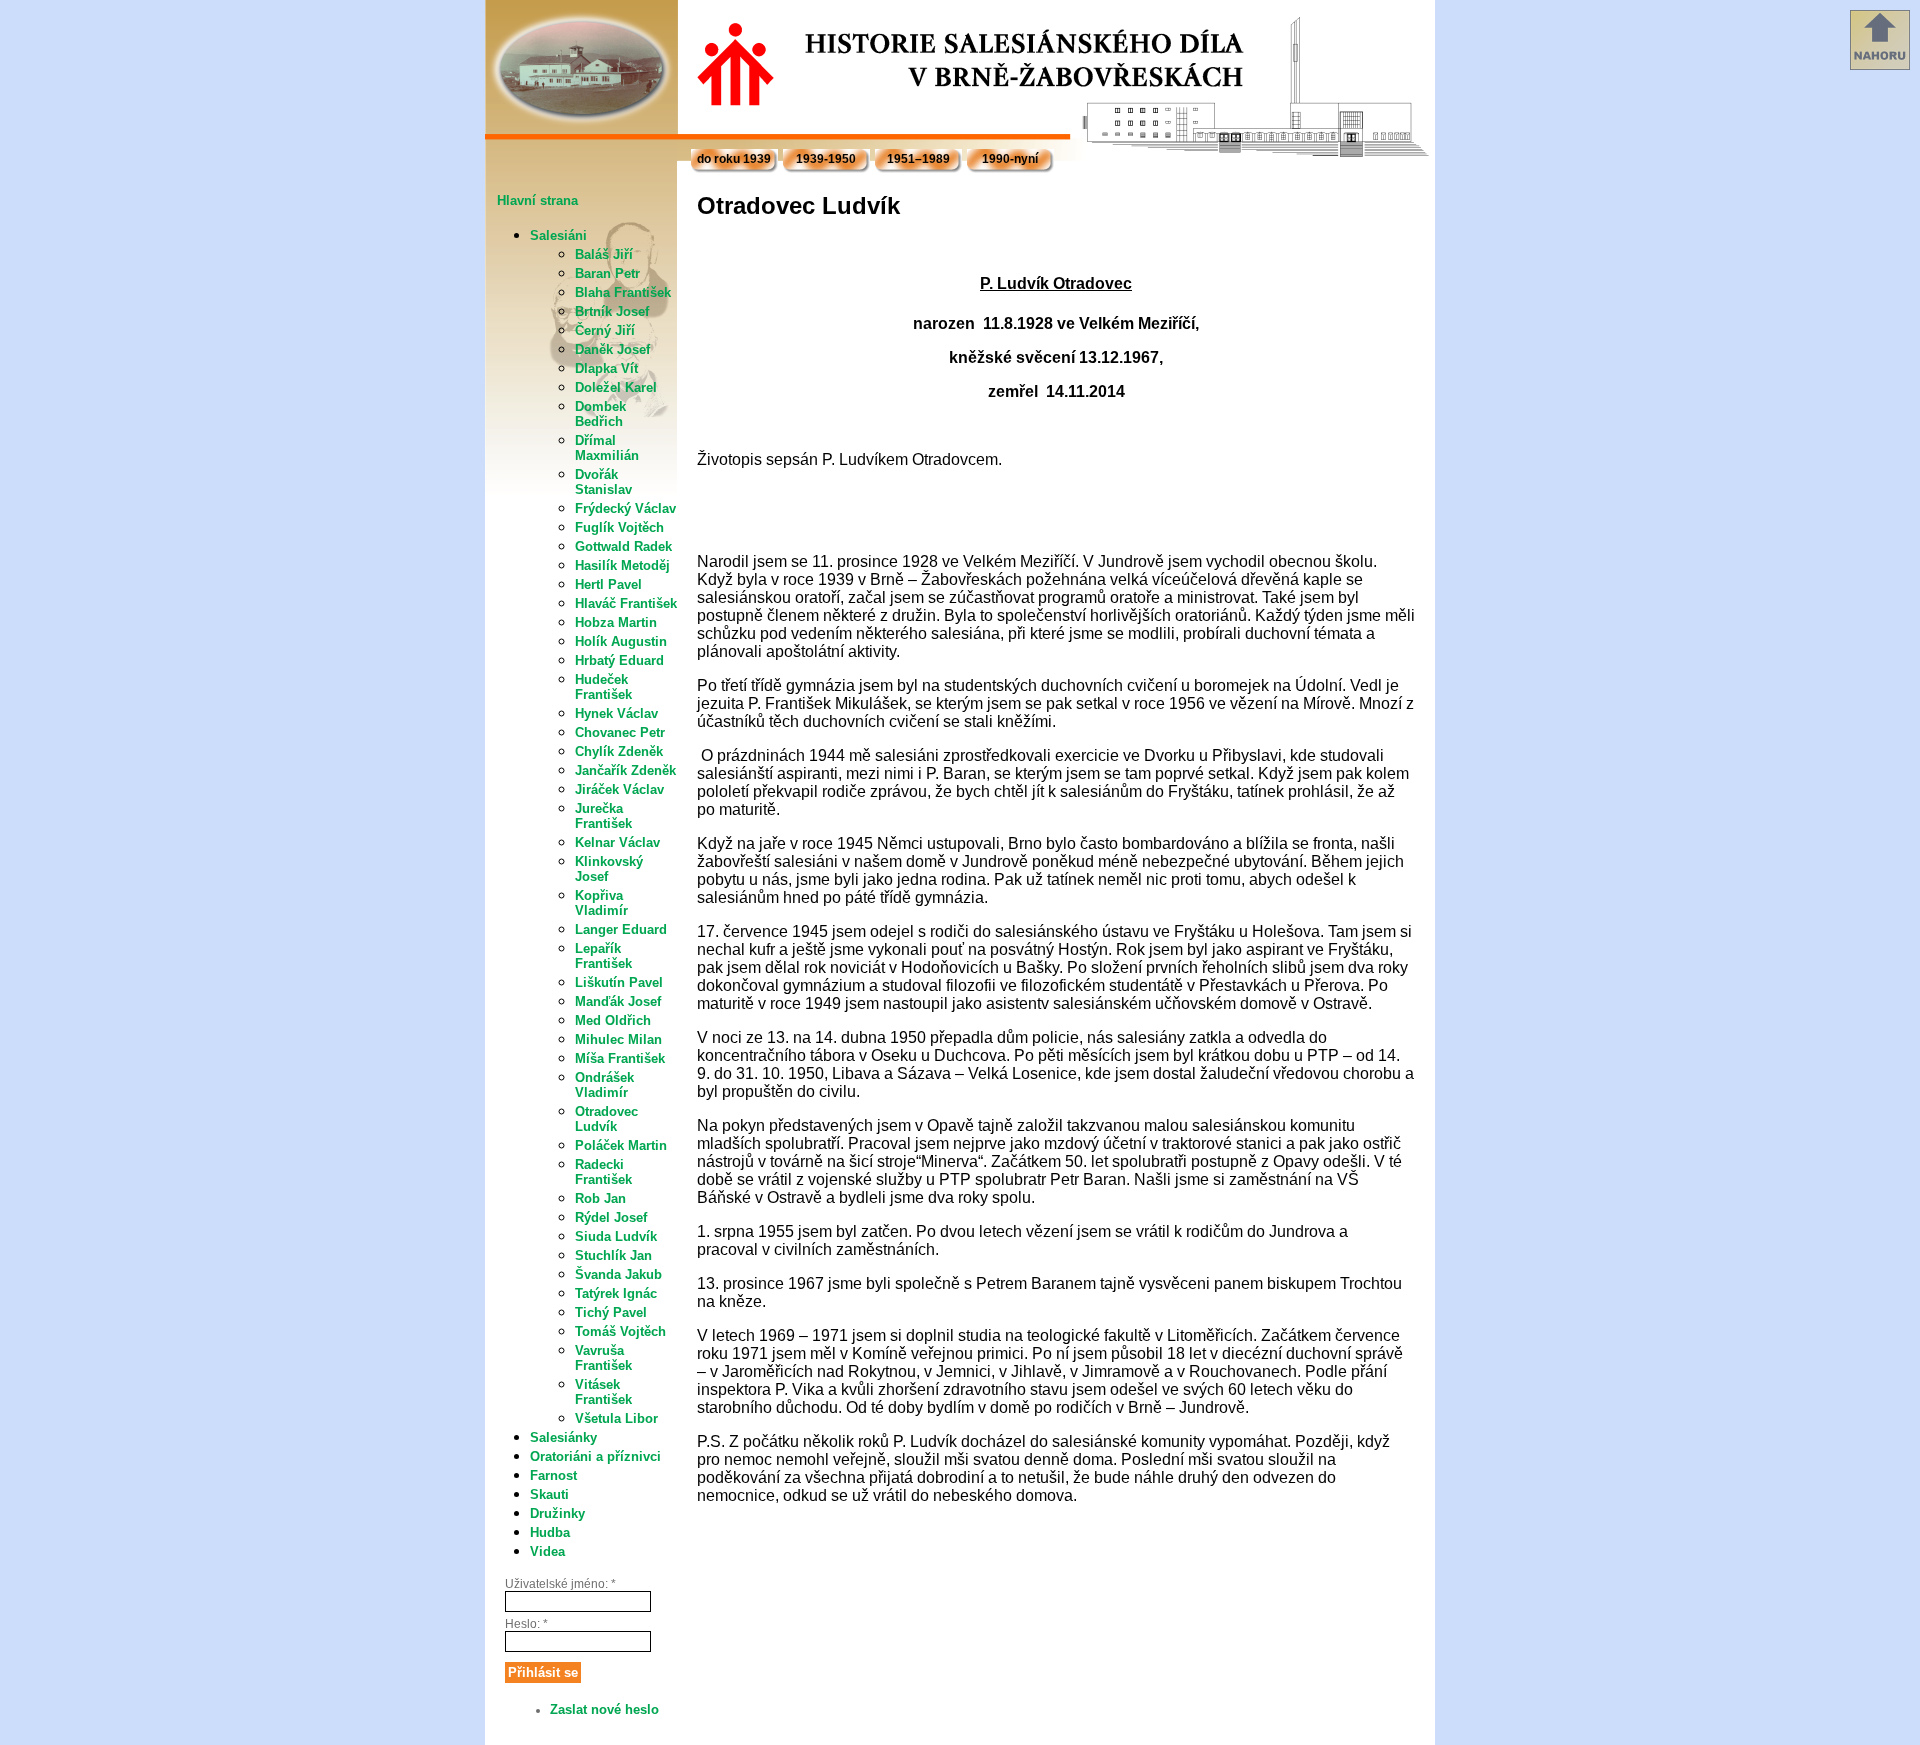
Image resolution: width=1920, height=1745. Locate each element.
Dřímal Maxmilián (607, 448)
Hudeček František (603, 687)
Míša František (620, 1058)
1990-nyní (1010, 159)
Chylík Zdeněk (619, 751)
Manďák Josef (618, 1001)
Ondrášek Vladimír (604, 1085)
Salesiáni (558, 235)
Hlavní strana (537, 200)
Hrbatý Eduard (619, 660)
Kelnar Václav (617, 842)
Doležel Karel (616, 387)
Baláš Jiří (604, 254)
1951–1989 (918, 159)
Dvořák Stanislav (603, 482)
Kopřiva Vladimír (601, 903)
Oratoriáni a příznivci (595, 1456)
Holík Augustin (621, 641)
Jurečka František (603, 816)
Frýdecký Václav (625, 508)
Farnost (553, 1475)
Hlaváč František (626, 603)
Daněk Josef (612, 349)
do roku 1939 (734, 159)
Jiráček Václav (619, 789)
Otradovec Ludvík (606, 1119)
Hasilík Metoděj (622, 565)
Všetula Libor (616, 1418)
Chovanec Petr (620, 732)
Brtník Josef (612, 311)
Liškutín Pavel (619, 982)
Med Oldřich (613, 1020)
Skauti (549, 1494)
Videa (547, 1551)
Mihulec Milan (618, 1039)
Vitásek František (603, 1392)
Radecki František (603, 1172)
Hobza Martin (616, 622)
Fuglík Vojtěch (619, 527)
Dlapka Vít (606, 368)
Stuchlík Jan (613, 1255)
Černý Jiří (605, 330)
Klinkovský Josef (609, 869)
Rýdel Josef (611, 1217)
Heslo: (526, 1624)
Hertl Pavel (608, 584)
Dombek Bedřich (600, 414)
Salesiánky (563, 1437)
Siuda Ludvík (616, 1236)
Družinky (557, 1513)
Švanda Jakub (618, 1274)
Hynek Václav (616, 713)
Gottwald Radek (623, 546)
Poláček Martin (621, 1145)
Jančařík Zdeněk (625, 770)
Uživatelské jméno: (560, 1584)
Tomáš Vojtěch (620, 1331)
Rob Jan (600, 1198)
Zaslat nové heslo (604, 1709)
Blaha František (623, 292)
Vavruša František (603, 1358)
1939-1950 (826, 159)
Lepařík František (603, 956)
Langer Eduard (621, 929)
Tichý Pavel (611, 1312)
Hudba (550, 1532)
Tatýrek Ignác (616, 1293)
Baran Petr (607, 273)
